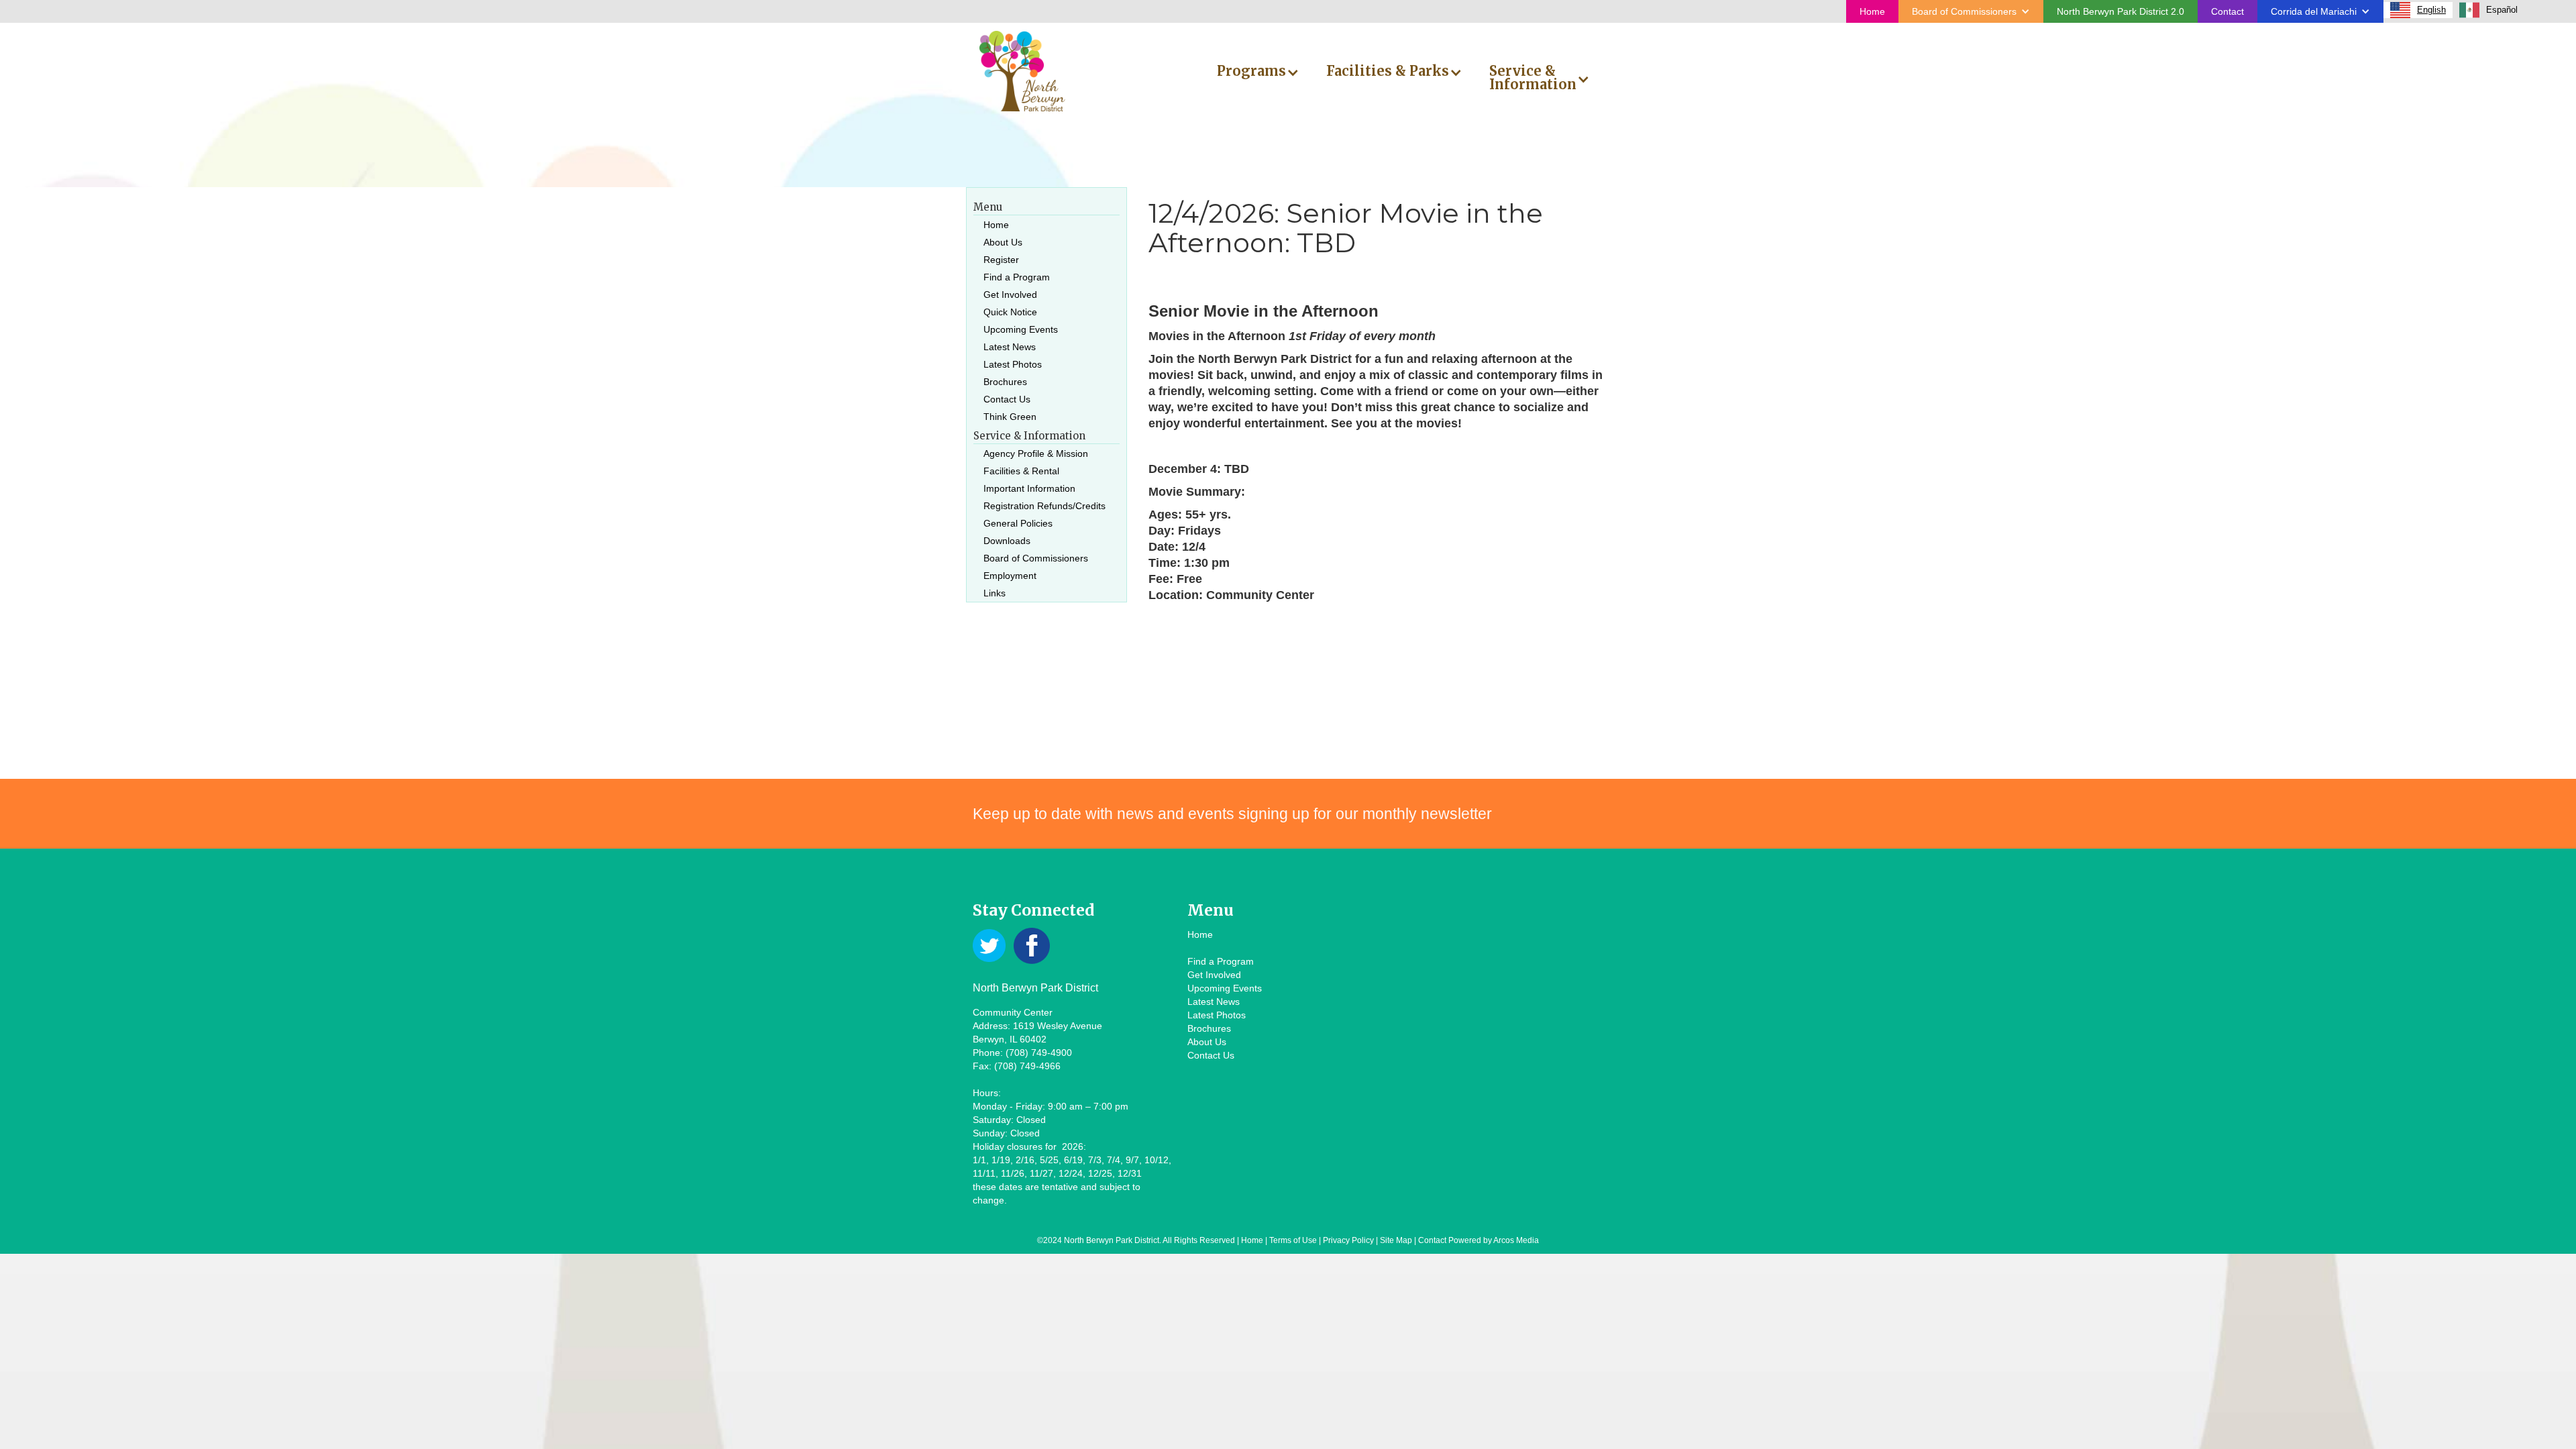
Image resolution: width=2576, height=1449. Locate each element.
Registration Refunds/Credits (1044, 506)
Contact (2228, 11)
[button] (1971, 11)
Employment (1010, 576)
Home (1872, 11)
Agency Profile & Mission (1036, 453)
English (2431, 10)
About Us (1003, 242)
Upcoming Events (1021, 329)
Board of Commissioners (1036, 558)
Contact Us (1007, 399)
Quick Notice (1010, 312)
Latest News (1010, 347)
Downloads (1007, 541)
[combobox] (2418, 10)
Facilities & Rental (1021, 471)
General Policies (1018, 523)
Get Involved (1010, 294)
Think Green (1010, 417)
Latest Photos (1013, 364)
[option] (2488, 10)
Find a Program (1017, 277)
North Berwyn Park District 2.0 (2121, 11)
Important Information (1029, 488)
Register (1001, 260)
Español (2502, 10)
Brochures (1005, 382)
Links (995, 593)
